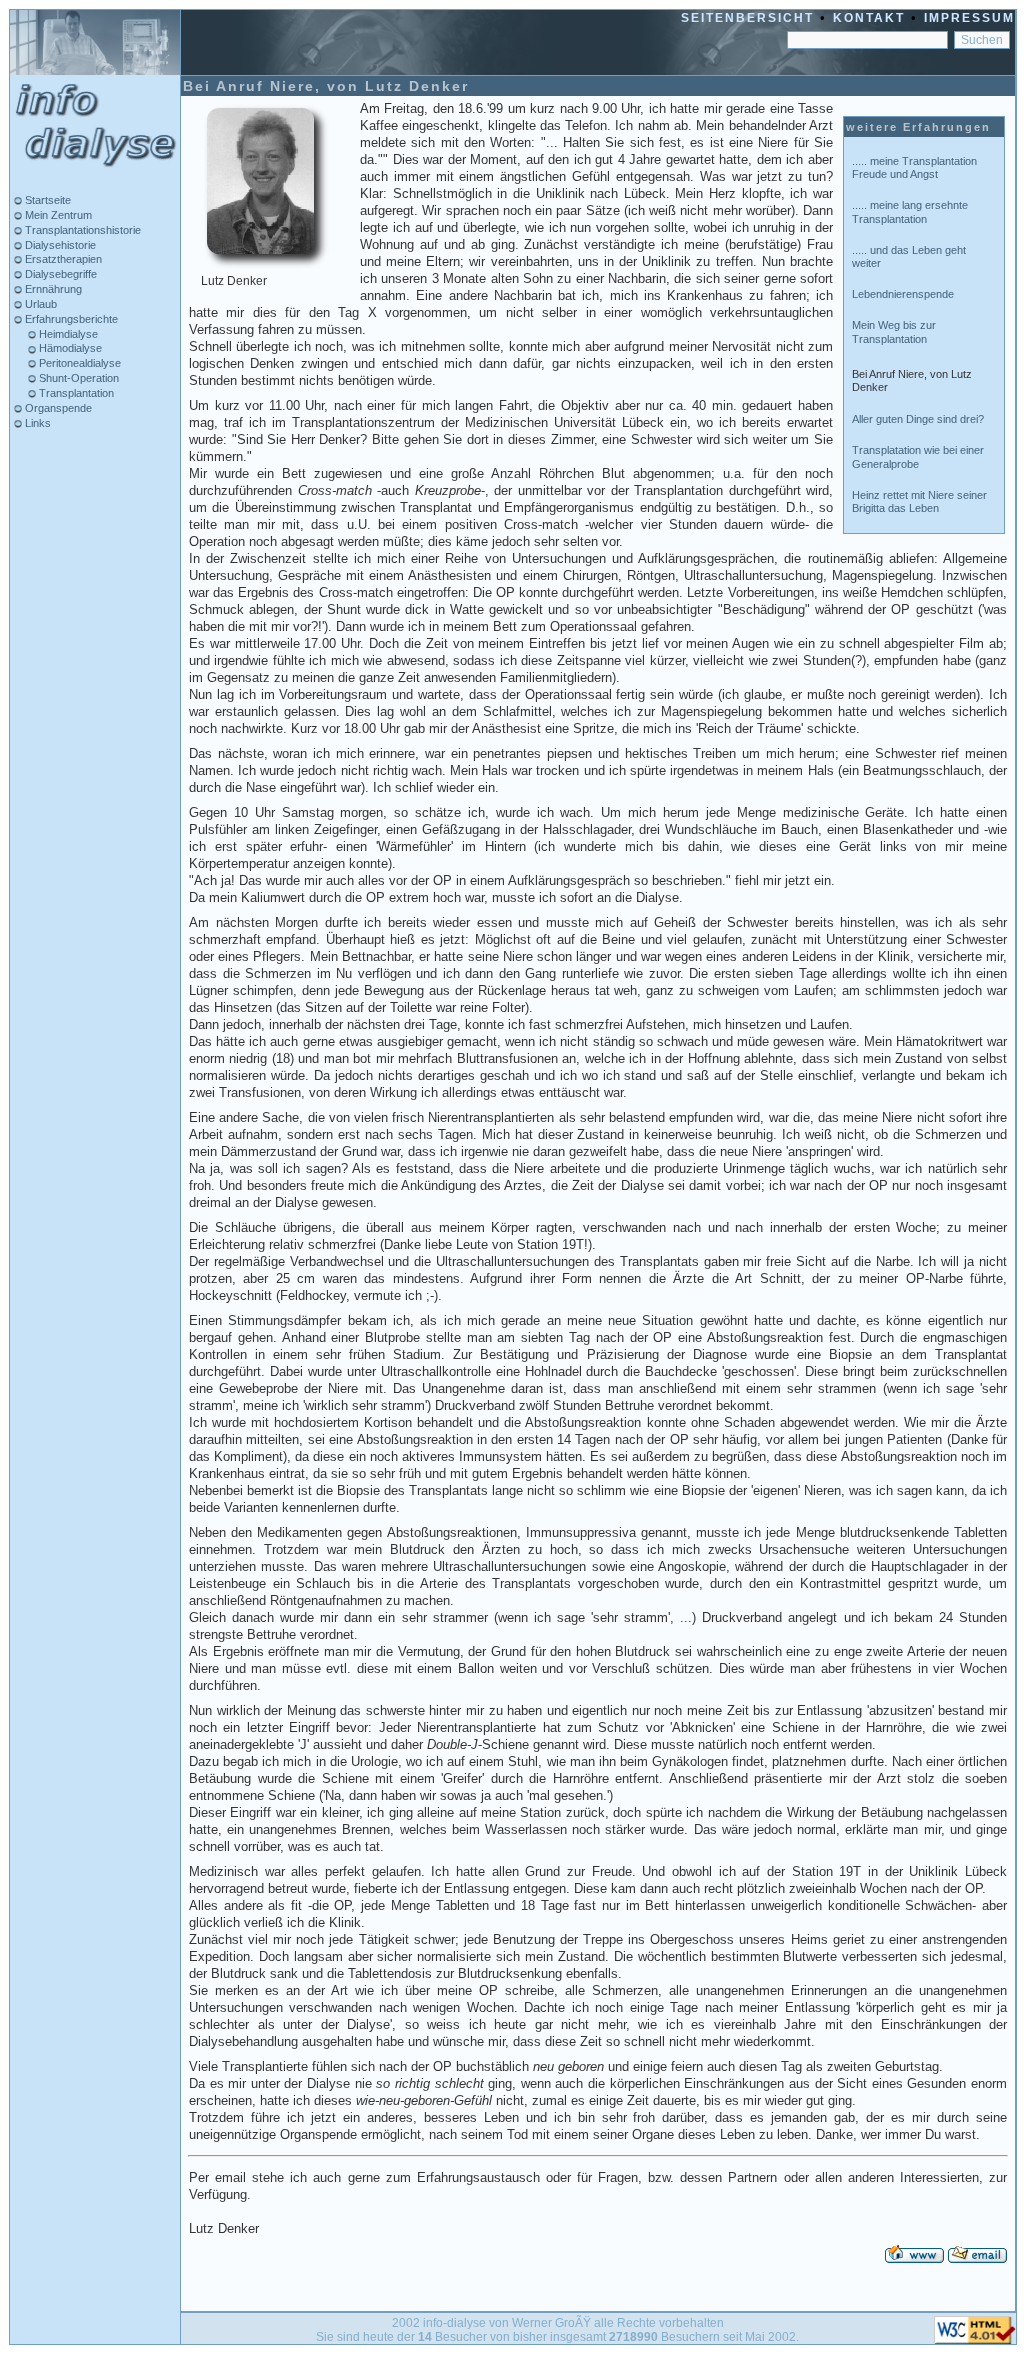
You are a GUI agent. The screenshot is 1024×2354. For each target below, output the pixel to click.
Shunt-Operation (77, 378)
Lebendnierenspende (903, 294)
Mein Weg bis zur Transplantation (894, 331)
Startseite (46, 200)
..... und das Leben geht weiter (909, 256)
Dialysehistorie (59, 245)
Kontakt (869, 18)
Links (36, 423)
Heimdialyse (67, 334)
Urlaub (39, 304)
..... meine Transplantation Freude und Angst (914, 167)
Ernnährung (52, 289)
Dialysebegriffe (59, 274)
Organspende (57, 408)
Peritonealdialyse (78, 363)
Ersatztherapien (62, 259)
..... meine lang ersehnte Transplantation (910, 211)
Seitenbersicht (747, 18)
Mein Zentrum (57, 215)
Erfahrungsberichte (70, 319)
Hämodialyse (69, 348)
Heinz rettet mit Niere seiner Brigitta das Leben (919, 501)
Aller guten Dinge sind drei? (918, 419)
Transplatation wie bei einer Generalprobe (918, 456)
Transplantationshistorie (81, 230)
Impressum (969, 18)
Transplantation (75, 393)
